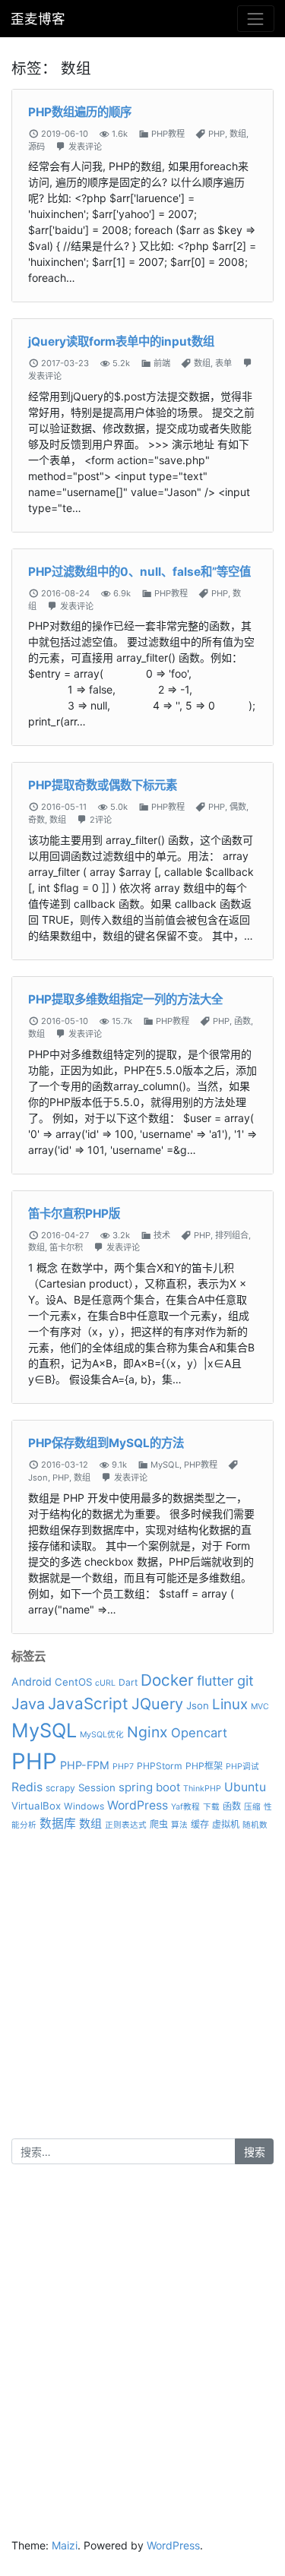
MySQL (165, 1465)
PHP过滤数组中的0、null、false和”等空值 (139, 572)
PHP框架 (204, 1766)
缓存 (200, 1824)
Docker (167, 1680)
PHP (217, 134)
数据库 (58, 1824)
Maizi (65, 2545)
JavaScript (88, 1704)
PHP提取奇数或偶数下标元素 (103, 785)
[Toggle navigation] (256, 19)
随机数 (255, 1825)
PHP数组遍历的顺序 (80, 112)
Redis (27, 1787)
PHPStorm (160, 1766)
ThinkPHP (202, 1789)
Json (38, 1478)
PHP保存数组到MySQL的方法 (106, 1443)
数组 (238, 134)
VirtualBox (36, 1806)
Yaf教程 (185, 1807)
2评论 (101, 820)
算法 (179, 1825)
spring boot (149, 1787)
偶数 (238, 807)
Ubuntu (245, 1787)
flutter (215, 1681)
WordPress (138, 1805)
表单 (223, 363)
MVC (260, 1707)
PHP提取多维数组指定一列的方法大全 (125, 999)
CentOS (73, 1682)
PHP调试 (242, 1767)
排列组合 (232, 1235)
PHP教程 (168, 134)
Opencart (199, 1733)
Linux (230, 1704)
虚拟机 (226, 1824)
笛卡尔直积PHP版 (74, 1214)
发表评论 (85, 147)
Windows (84, 1806)
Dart (128, 1682)
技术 (162, 1235)
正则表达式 (126, 1825)
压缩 (252, 1807)
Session (97, 1787)
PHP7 (123, 1767)
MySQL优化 (102, 1735)
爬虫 (159, 1824)
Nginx (147, 1732)
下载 (211, 1807)
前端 (162, 363)
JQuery (157, 1704)
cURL (105, 1683)
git (245, 1680)
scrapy (60, 1788)
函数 (242, 1021)
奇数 (36, 820)
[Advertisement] (142, 1996)
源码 (36, 147)
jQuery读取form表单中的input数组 (121, 341)
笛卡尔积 (66, 1247)
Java (28, 1704)
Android (32, 1682)
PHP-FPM (85, 1765)
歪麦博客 (38, 19)
